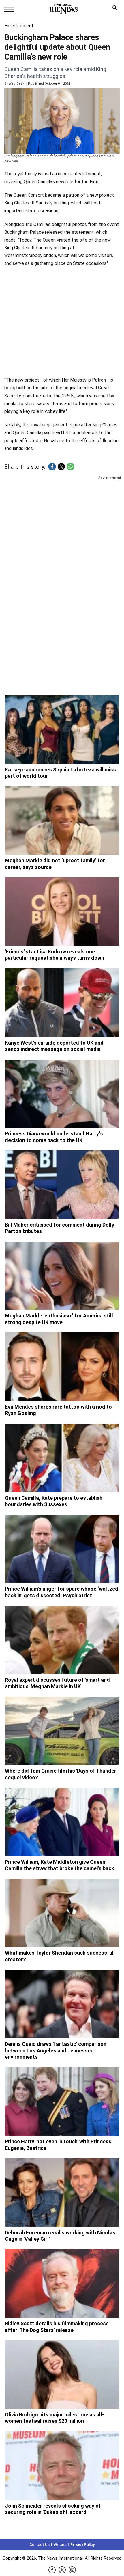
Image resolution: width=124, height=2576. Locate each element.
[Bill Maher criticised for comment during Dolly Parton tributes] (62, 1185)
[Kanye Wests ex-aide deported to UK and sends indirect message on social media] (62, 1003)
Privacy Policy (82, 2545)
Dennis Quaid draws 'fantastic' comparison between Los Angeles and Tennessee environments (56, 2050)
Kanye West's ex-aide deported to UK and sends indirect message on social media (54, 1046)
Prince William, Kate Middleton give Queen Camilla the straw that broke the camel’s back (60, 1865)
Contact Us (40, 2545)
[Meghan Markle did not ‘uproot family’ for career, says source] (62, 821)
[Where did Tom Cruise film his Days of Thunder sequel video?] (62, 1731)
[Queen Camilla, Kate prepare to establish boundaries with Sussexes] (62, 1458)
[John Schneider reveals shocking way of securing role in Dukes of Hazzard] (62, 2466)
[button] (52, 467)
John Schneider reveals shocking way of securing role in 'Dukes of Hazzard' (53, 2509)
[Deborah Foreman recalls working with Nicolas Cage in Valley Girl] (62, 2192)
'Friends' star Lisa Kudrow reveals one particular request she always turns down (55, 955)
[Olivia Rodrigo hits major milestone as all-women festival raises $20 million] (62, 2374)
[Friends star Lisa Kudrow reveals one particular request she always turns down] (62, 911)
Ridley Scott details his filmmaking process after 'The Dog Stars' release (57, 2327)
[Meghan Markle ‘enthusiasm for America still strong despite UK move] (62, 1276)
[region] (62, 525)
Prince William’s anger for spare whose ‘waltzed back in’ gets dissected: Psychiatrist (62, 1592)
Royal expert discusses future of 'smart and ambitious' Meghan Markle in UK (57, 1683)
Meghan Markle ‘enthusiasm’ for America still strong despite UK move (59, 1319)
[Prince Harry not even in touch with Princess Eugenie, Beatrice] (62, 2102)
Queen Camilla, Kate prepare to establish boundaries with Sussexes (54, 1501)
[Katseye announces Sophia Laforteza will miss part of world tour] (62, 729)
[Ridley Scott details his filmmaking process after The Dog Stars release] (62, 2284)
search (116, 9)
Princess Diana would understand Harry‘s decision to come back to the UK (54, 1137)
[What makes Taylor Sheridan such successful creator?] (62, 1913)
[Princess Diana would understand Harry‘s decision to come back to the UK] (62, 1094)
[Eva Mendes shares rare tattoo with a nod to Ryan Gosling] (62, 1367)
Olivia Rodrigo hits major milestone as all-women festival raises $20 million (55, 2418)
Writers (60, 2545)
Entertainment (19, 26)
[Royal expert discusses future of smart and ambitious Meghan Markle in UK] (62, 1640)
